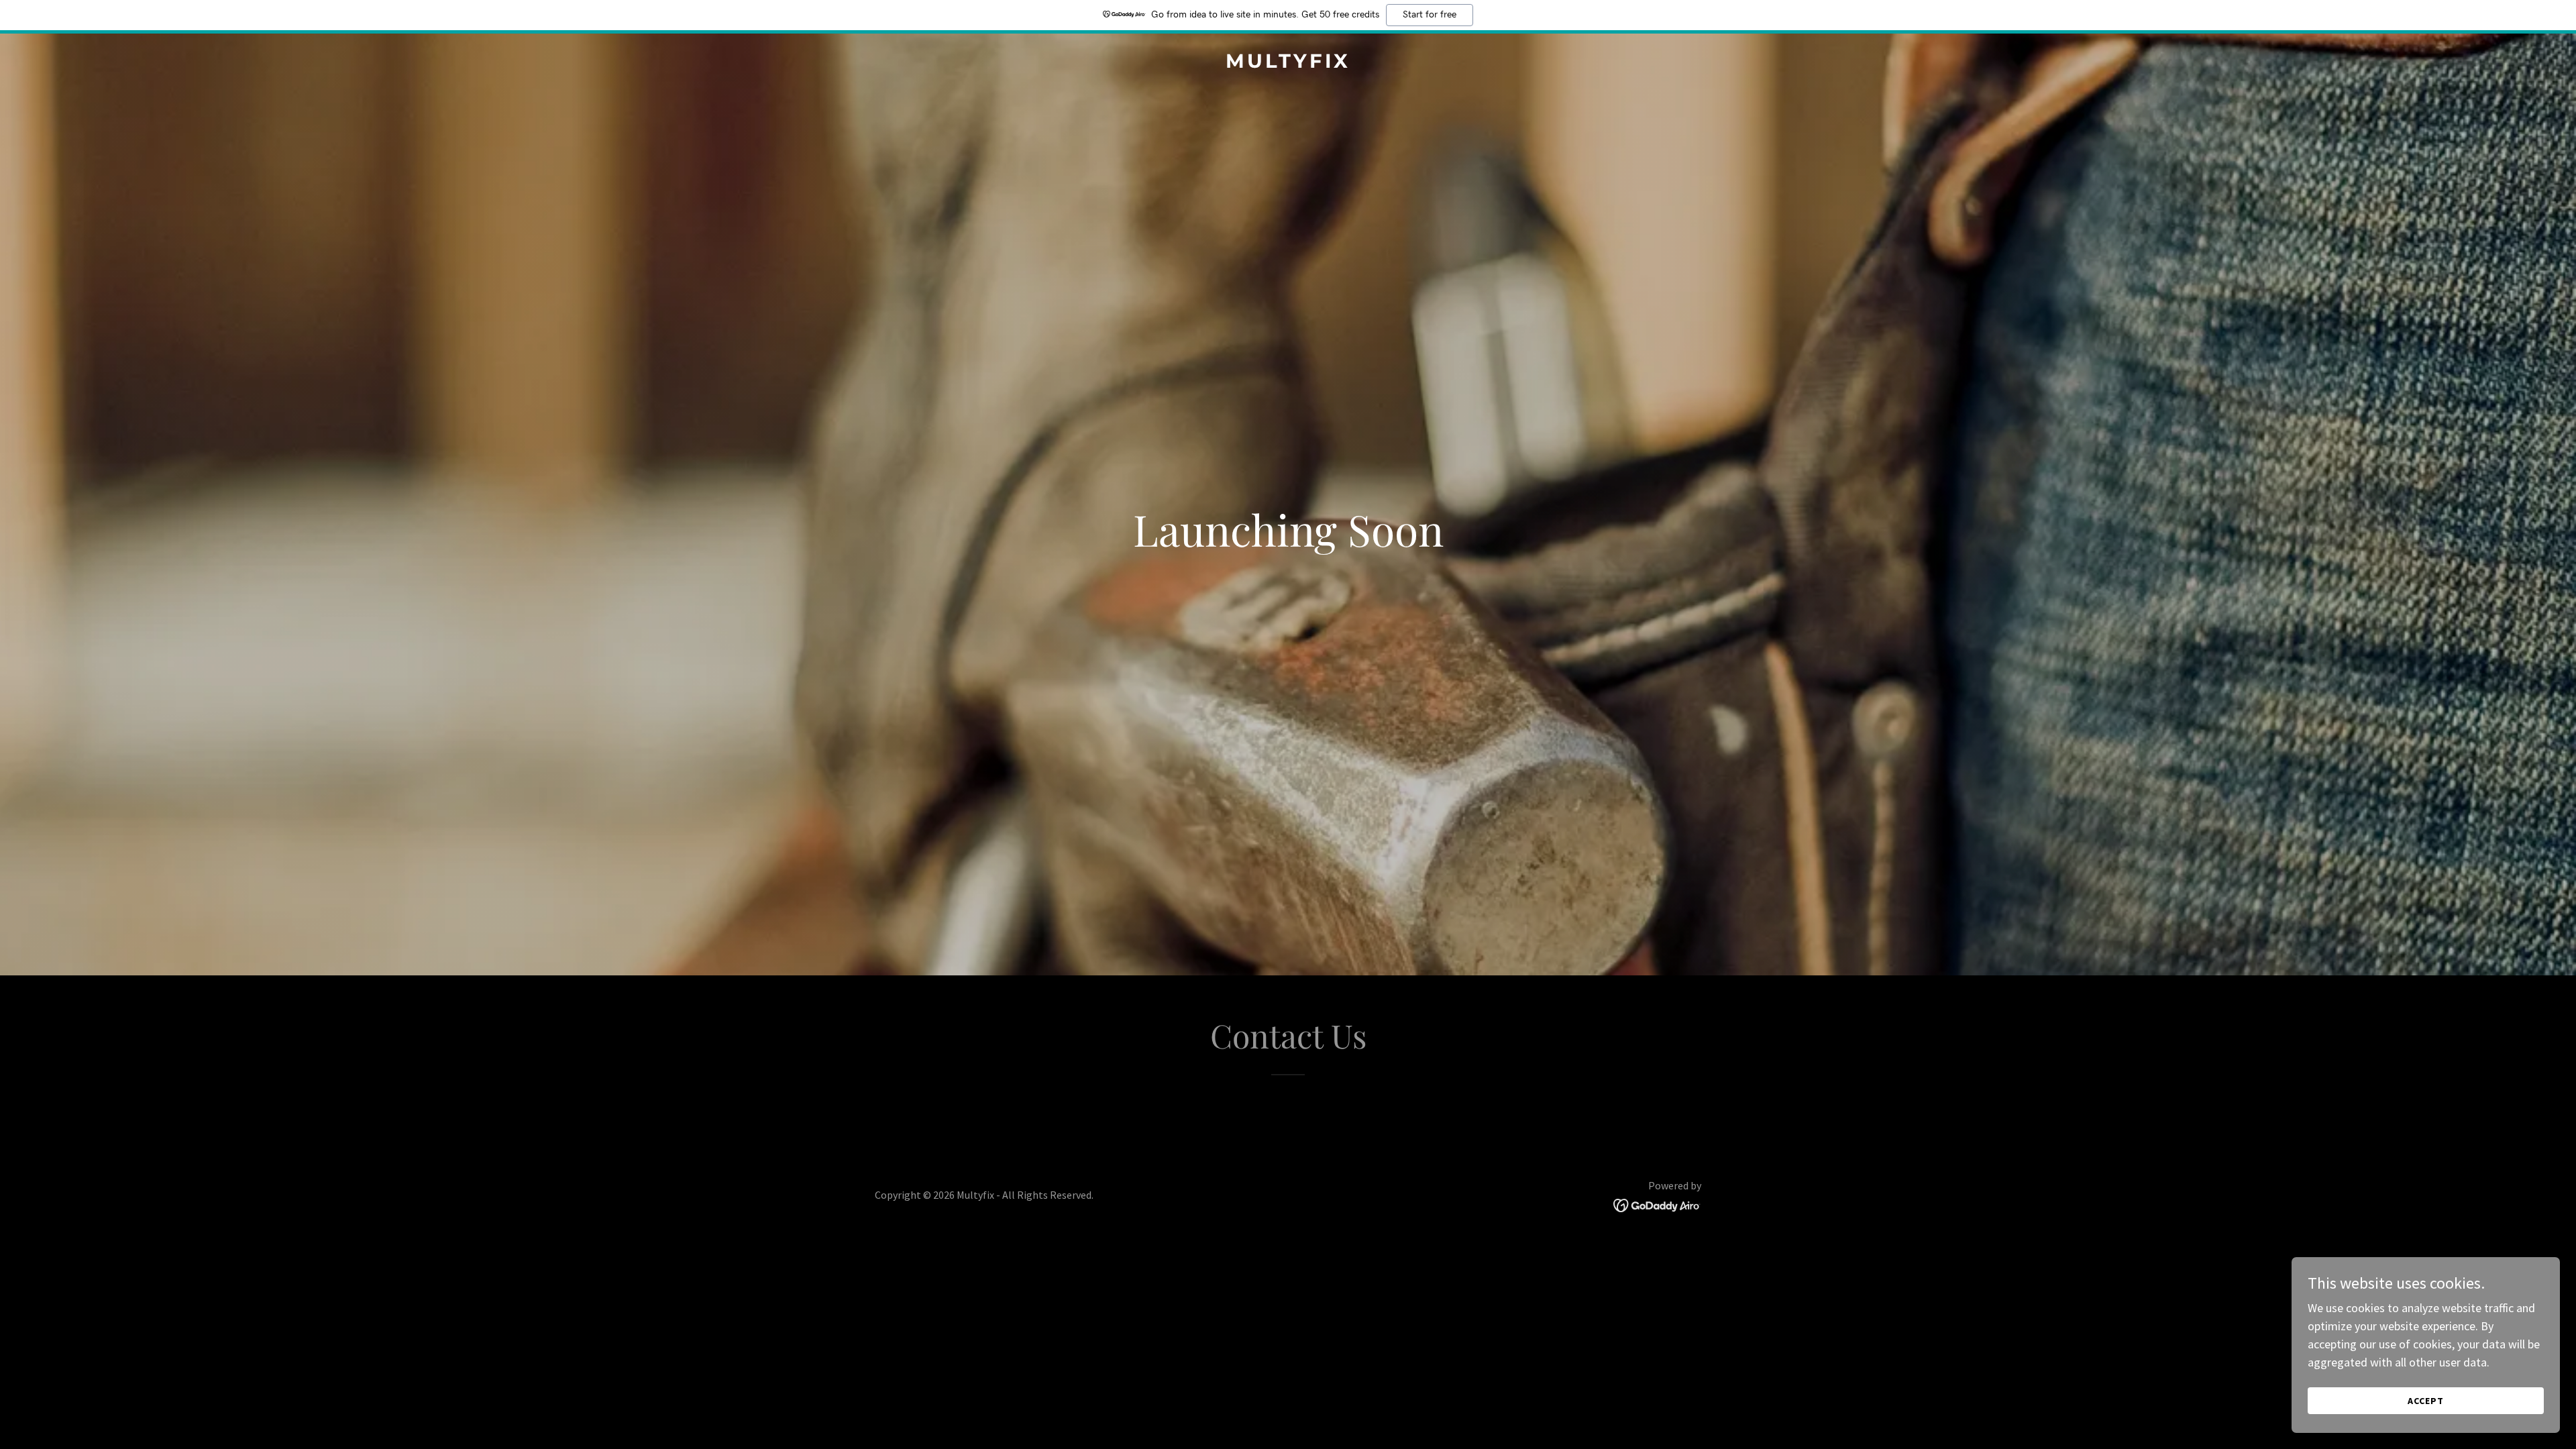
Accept (2426, 1401)
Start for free (1430, 15)
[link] (1288, 63)
